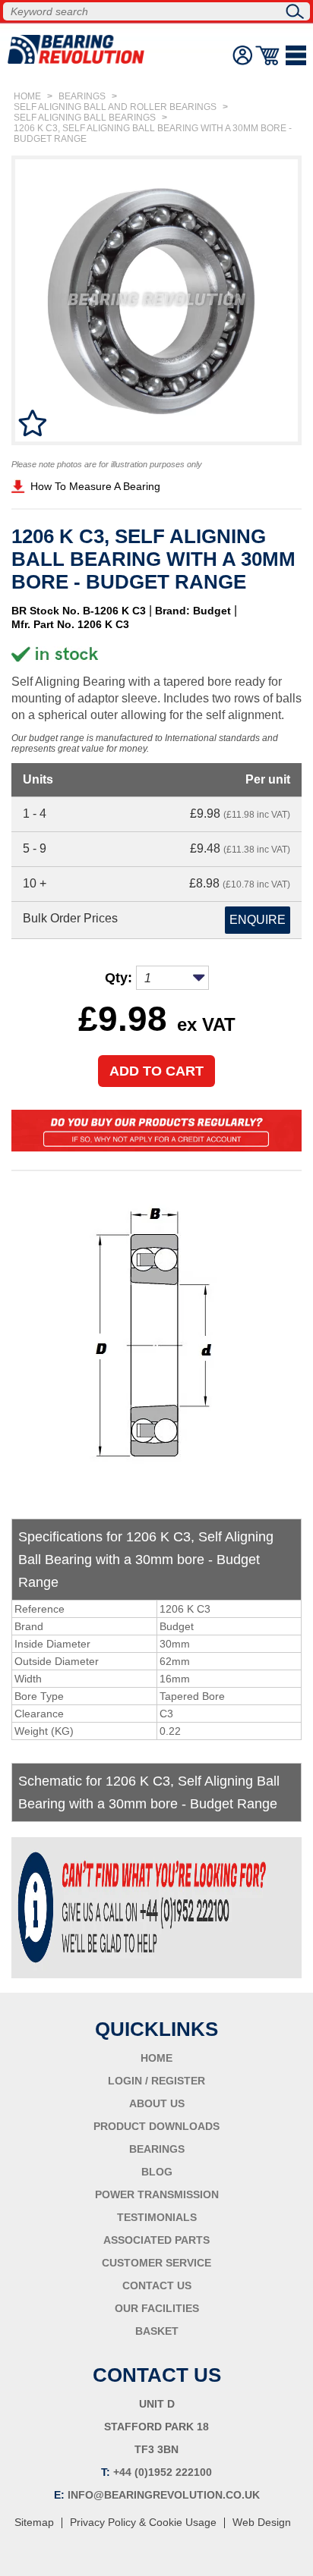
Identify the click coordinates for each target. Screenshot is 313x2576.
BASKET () (269, 55)
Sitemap (34, 2522)
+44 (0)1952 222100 (163, 2472)
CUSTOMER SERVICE (156, 2263)
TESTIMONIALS (157, 2217)
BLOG (157, 2172)
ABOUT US (157, 2103)
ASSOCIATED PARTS (156, 2240)
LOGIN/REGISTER (242, 55)
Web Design (262, 2522)
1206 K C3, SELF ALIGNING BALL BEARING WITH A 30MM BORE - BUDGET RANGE (153, 134)
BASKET (157, 2331)
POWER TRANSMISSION (157, 2194)
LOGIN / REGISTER (156, 2081)
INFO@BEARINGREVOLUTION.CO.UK (164, 2495)
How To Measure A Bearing (95, 486)
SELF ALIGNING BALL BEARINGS (85, 118)
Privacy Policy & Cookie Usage (143, 2522)
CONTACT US (157, 2285)
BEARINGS (82, 96)
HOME (27, 96)
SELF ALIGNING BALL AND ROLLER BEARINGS (115, 107)
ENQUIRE (258, 920)
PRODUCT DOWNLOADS (156, 2126)
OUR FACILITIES (157, 2308)
